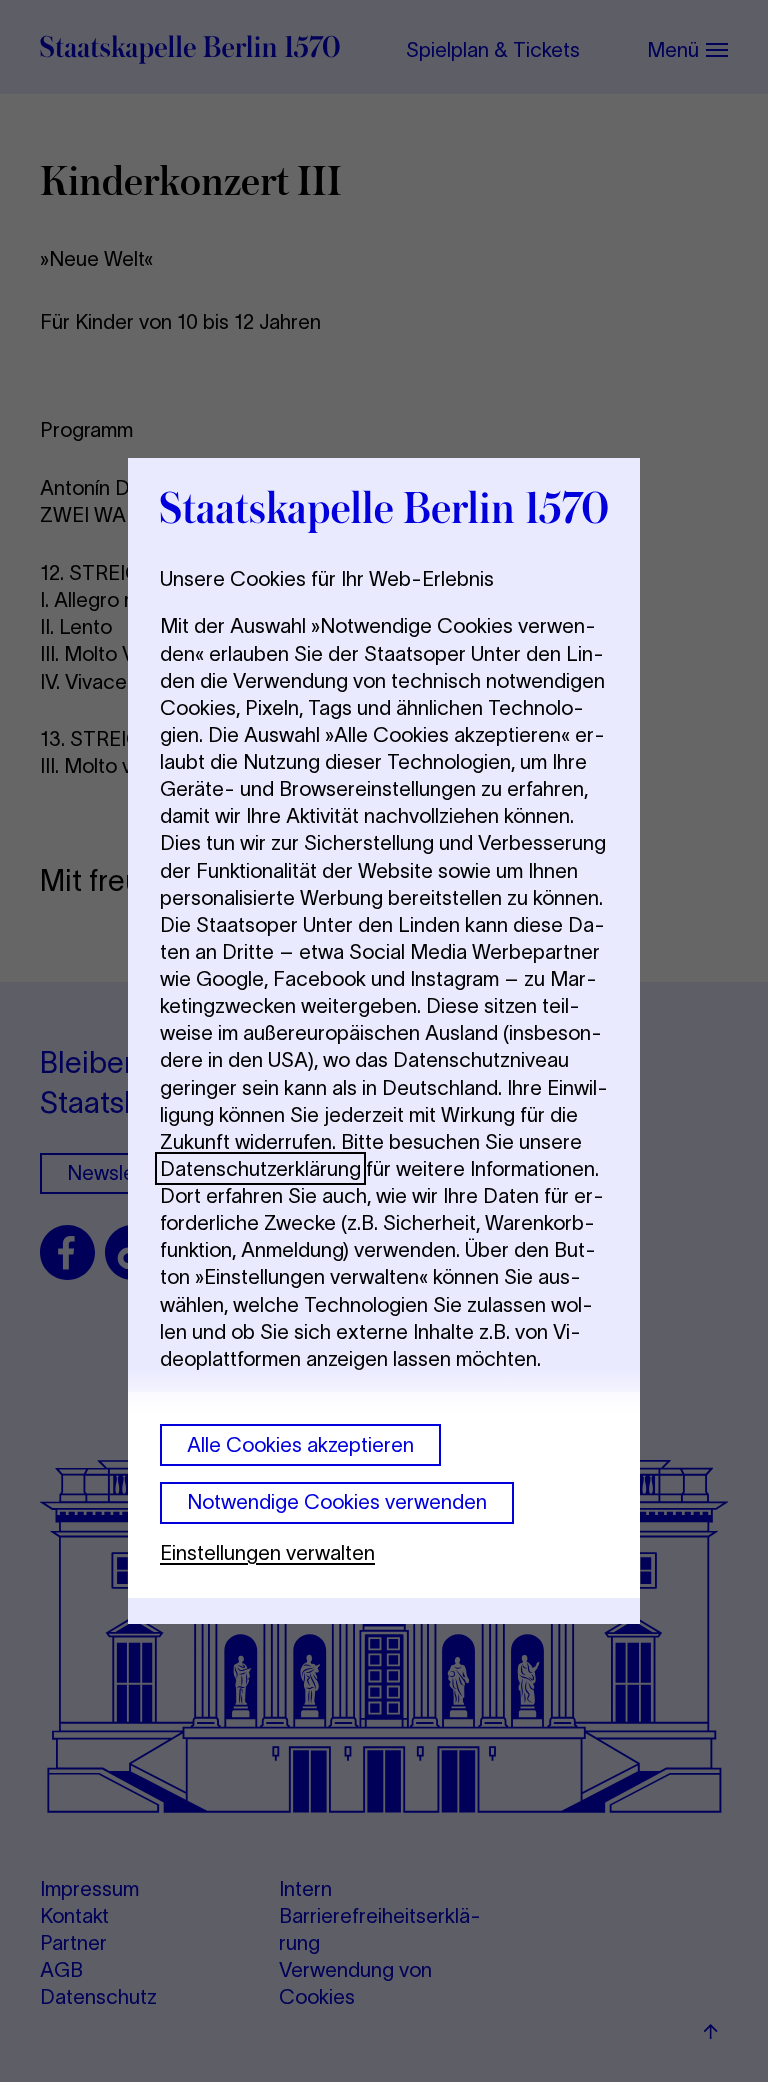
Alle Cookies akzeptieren (300, 1444)
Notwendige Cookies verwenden (337, 1501)
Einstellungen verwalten (267, 1552)
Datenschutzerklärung (260, 1168)
